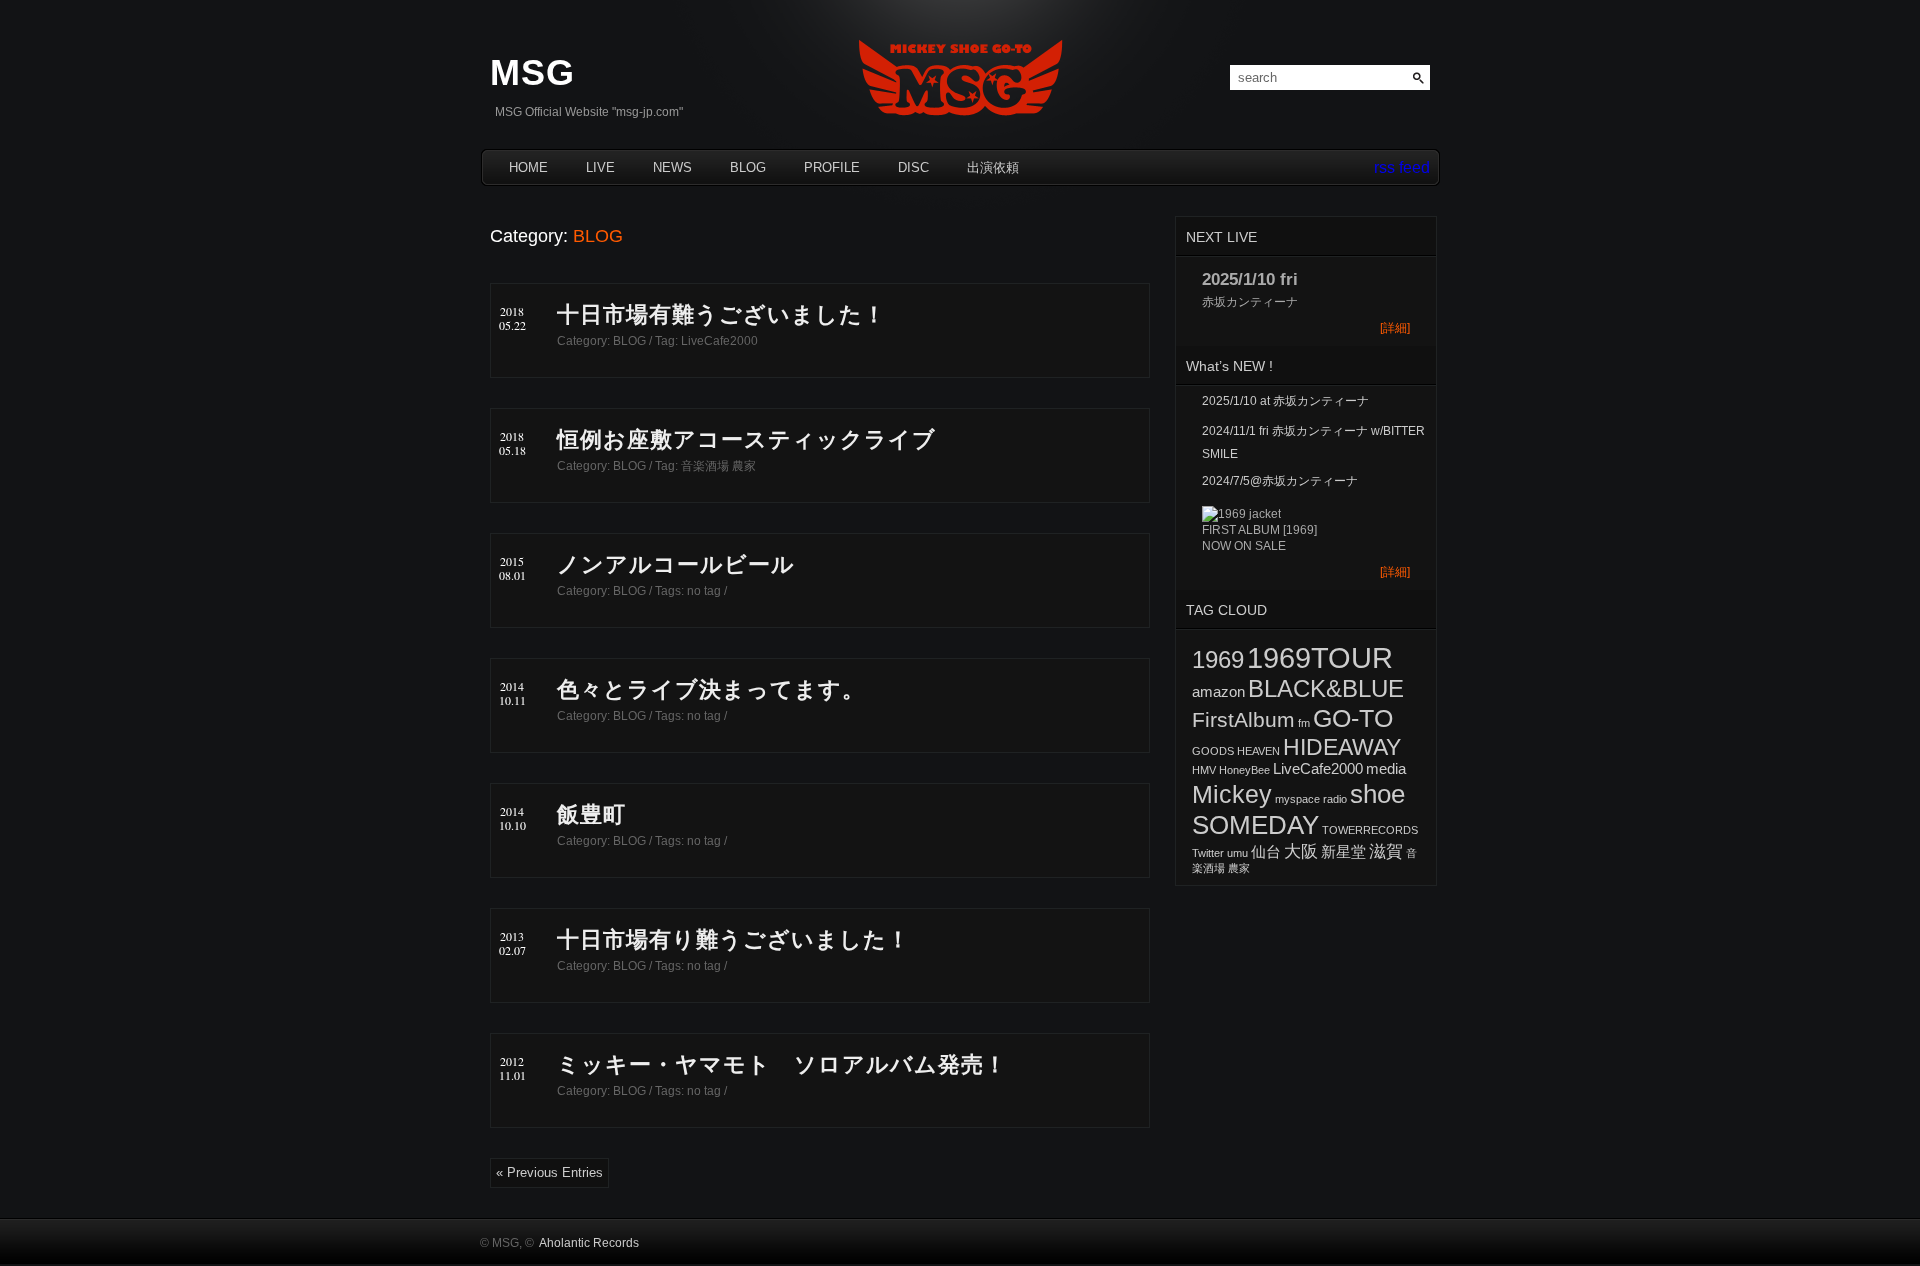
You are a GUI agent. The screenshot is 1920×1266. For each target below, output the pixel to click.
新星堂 (1343, 852)
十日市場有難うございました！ (721, 314)
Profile (832, 167)
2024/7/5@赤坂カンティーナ (1280, 481)
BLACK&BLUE (1326, 688)
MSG (532, 72)
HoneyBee (1244, 770)
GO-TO (1353, 718)
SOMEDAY (1255, 825)
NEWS (672, 167)
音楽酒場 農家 (718, 466)
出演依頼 (993, 167)
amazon (1218, 692)
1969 (1218, 659)
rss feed (1402, 167)
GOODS (1213, 751)
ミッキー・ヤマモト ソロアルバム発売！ (782, 1064)
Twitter (1208, 853)
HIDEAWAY (1342, 747)
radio (1335, 799)
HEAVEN (1258, 751)
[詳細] (1395, 328)
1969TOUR (1320, 657)
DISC (913, 167)
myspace (1297, 799)
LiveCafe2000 (719, 341)
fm (1304, 723)
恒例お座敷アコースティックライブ (746, 439)
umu (1237, 853)
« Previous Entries (549, 1172)
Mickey (1232, 794)
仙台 (1266, 852)
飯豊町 (591, 814)
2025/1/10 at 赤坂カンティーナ (1285, 401)
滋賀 (1386, 851)
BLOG (748, 167)
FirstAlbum (1243, 719)
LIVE (600, 167)
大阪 (1301, 851)
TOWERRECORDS (1370, 830)
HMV (1204, 770)
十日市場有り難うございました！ (733, 939)
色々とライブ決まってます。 (711, 689)
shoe (1377, 794)
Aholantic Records (589, 1243)
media (1386, 769)
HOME (528, 167)
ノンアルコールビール (676, 564)
